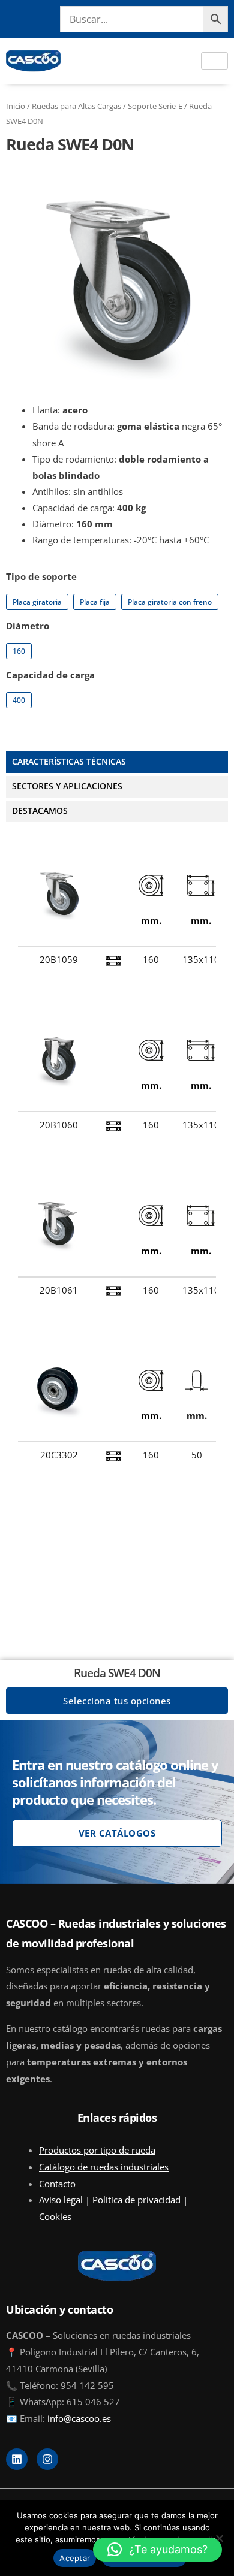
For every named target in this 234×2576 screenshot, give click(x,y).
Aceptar (75, 2558)
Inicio (16, 106)
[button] (157, 2550)
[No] (219, 2538)
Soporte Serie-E (155, 106)
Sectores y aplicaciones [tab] (67, 786)
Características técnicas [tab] (69, 761)
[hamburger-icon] (214, 61)
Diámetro (28, 626)
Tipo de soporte (41, 576)
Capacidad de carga (50, 675)
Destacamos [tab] (40, 810)
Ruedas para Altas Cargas (76, 106)
